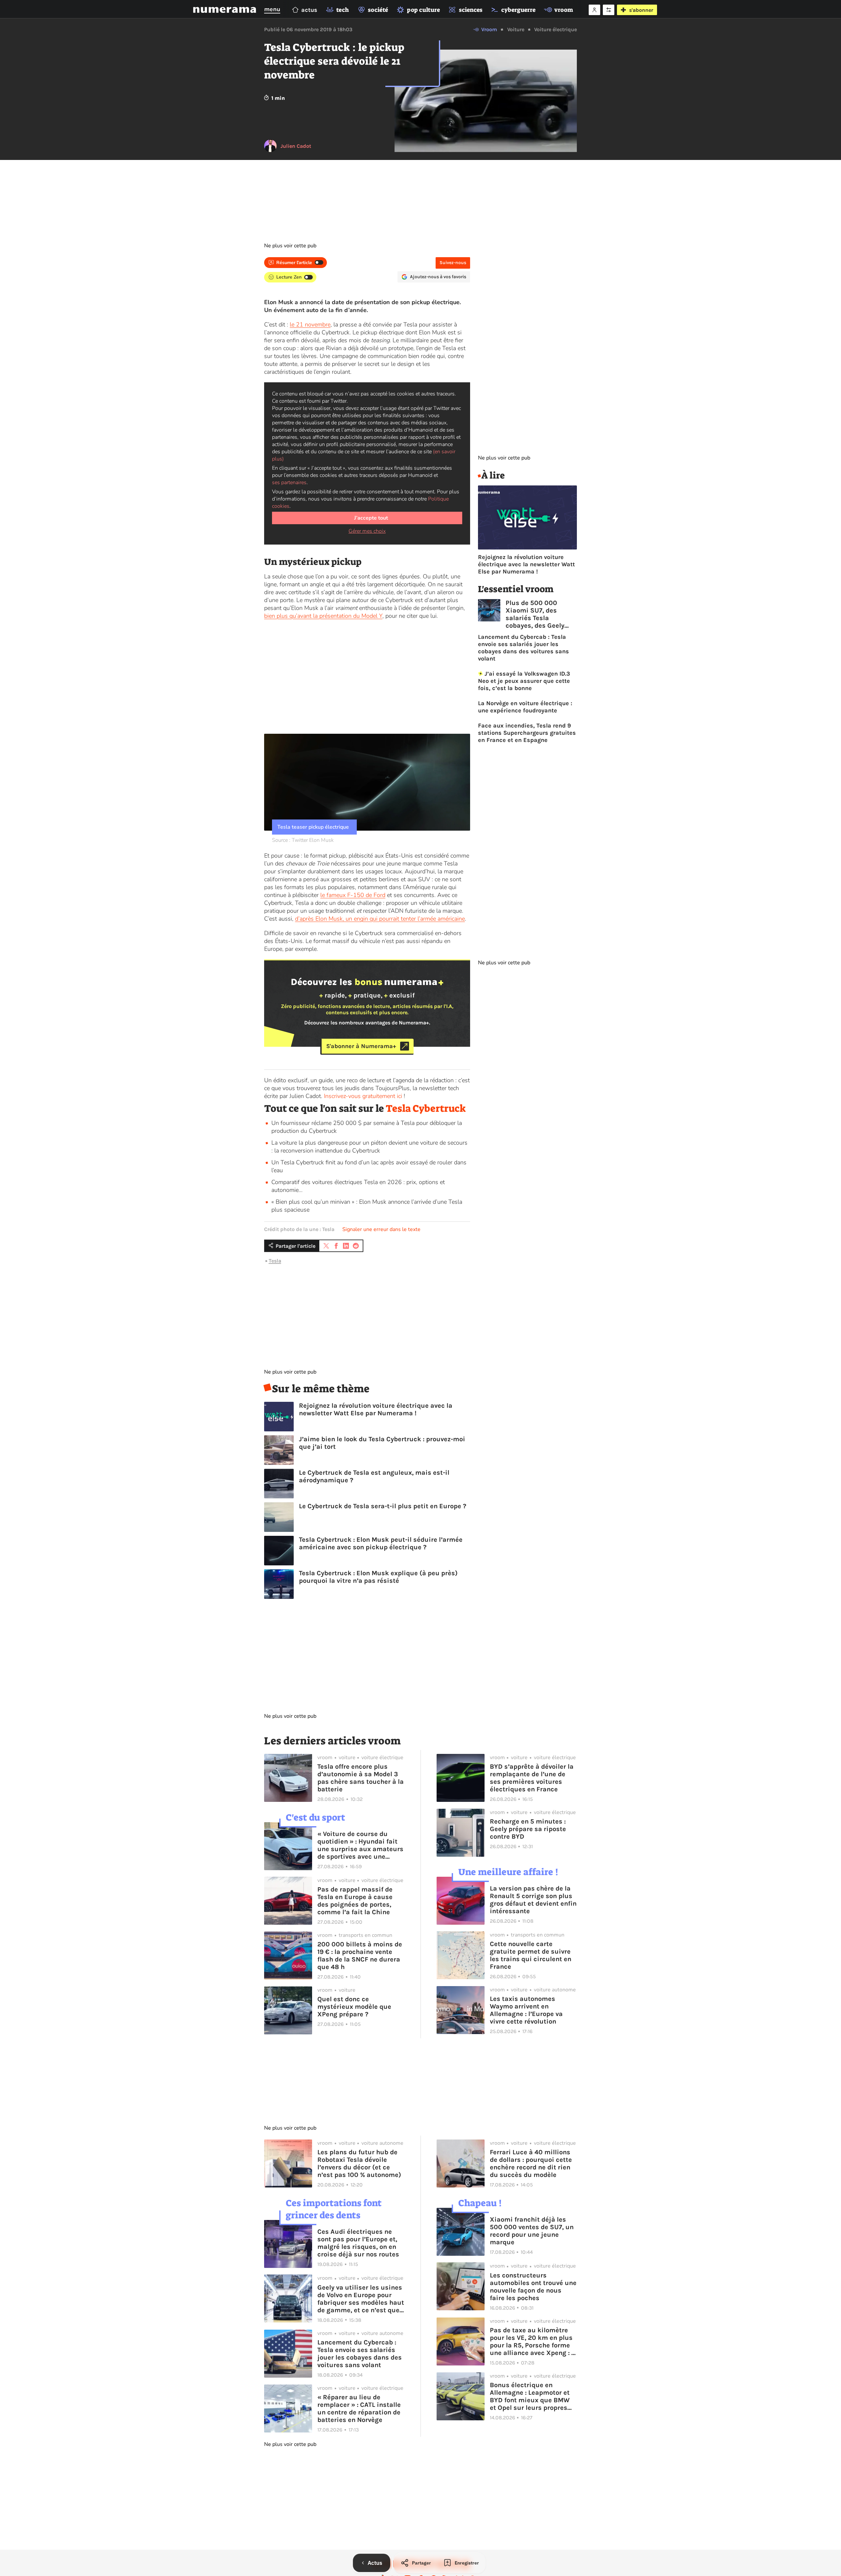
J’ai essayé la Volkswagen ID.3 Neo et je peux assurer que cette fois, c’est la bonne (524, 681)
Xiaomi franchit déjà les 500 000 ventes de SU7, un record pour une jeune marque (532, 2231)
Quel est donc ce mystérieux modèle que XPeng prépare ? (354, 2007)
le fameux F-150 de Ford (353, 895)
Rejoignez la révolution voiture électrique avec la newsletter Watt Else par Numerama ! (376, 1409)
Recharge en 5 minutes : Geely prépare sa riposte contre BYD (528, 1829)
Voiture (516, 29)
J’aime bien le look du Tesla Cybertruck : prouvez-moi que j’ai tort (382, 1443)
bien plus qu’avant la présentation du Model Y (323, 616)
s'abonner (641, 10)
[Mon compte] (594, 10)
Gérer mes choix (367, 531)
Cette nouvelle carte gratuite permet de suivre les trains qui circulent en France (531, 1955)
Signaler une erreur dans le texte (381, 1229)
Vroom (489, 29)
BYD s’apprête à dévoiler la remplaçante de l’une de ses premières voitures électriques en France (532, 1778)
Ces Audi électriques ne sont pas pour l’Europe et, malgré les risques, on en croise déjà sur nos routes (358, 2243)
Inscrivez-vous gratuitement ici (363, 1096)
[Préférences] (609, 10)
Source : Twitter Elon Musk (303, 840)
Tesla (275, 1261)
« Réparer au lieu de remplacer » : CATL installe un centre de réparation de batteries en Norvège (359, 2408)
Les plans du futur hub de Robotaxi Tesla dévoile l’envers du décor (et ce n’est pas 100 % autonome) (359, 2163)
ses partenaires (289, 482)
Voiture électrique (556, 29)
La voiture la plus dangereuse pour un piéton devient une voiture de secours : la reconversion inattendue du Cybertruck (369, 1147)
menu (272, 9)
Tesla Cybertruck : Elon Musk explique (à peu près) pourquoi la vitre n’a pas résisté (378, 1577)
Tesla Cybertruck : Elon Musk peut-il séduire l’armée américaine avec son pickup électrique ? (381, 1543)
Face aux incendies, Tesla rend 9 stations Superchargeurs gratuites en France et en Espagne (527, 733)
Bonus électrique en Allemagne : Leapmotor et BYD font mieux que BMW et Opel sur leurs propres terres (530, 2396)
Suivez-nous (453, 263)
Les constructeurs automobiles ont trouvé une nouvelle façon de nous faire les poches (533, 2287)
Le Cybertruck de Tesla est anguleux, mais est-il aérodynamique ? (374, 1476)
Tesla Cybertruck (426, 1109)
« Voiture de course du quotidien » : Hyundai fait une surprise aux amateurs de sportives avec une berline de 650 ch (360, 1845)
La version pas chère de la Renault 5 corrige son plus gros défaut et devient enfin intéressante (533, 1900)
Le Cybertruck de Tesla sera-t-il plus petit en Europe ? (383, 1506)
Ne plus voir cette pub (290, 246)
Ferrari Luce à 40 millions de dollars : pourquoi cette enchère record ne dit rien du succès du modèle (531, 2163)
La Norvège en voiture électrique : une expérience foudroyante (525, 707)
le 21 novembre (310, 325)
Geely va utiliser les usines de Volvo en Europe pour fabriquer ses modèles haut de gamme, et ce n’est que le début (361, 2299)
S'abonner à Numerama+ (361, 1046)
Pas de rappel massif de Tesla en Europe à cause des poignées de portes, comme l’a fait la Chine (355, 1901)
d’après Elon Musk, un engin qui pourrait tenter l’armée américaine (380, 919)
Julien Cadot (296, 146)
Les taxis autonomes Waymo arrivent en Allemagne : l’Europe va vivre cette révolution (526, 2010)
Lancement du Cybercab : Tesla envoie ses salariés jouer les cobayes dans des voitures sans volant (523, 648)
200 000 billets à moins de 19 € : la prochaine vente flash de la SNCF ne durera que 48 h (360, 1956)
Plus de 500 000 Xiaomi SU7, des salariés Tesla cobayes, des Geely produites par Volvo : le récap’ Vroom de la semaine (541, 614)
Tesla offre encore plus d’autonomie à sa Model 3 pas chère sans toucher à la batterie (361, 1778)
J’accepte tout (371, 518)
